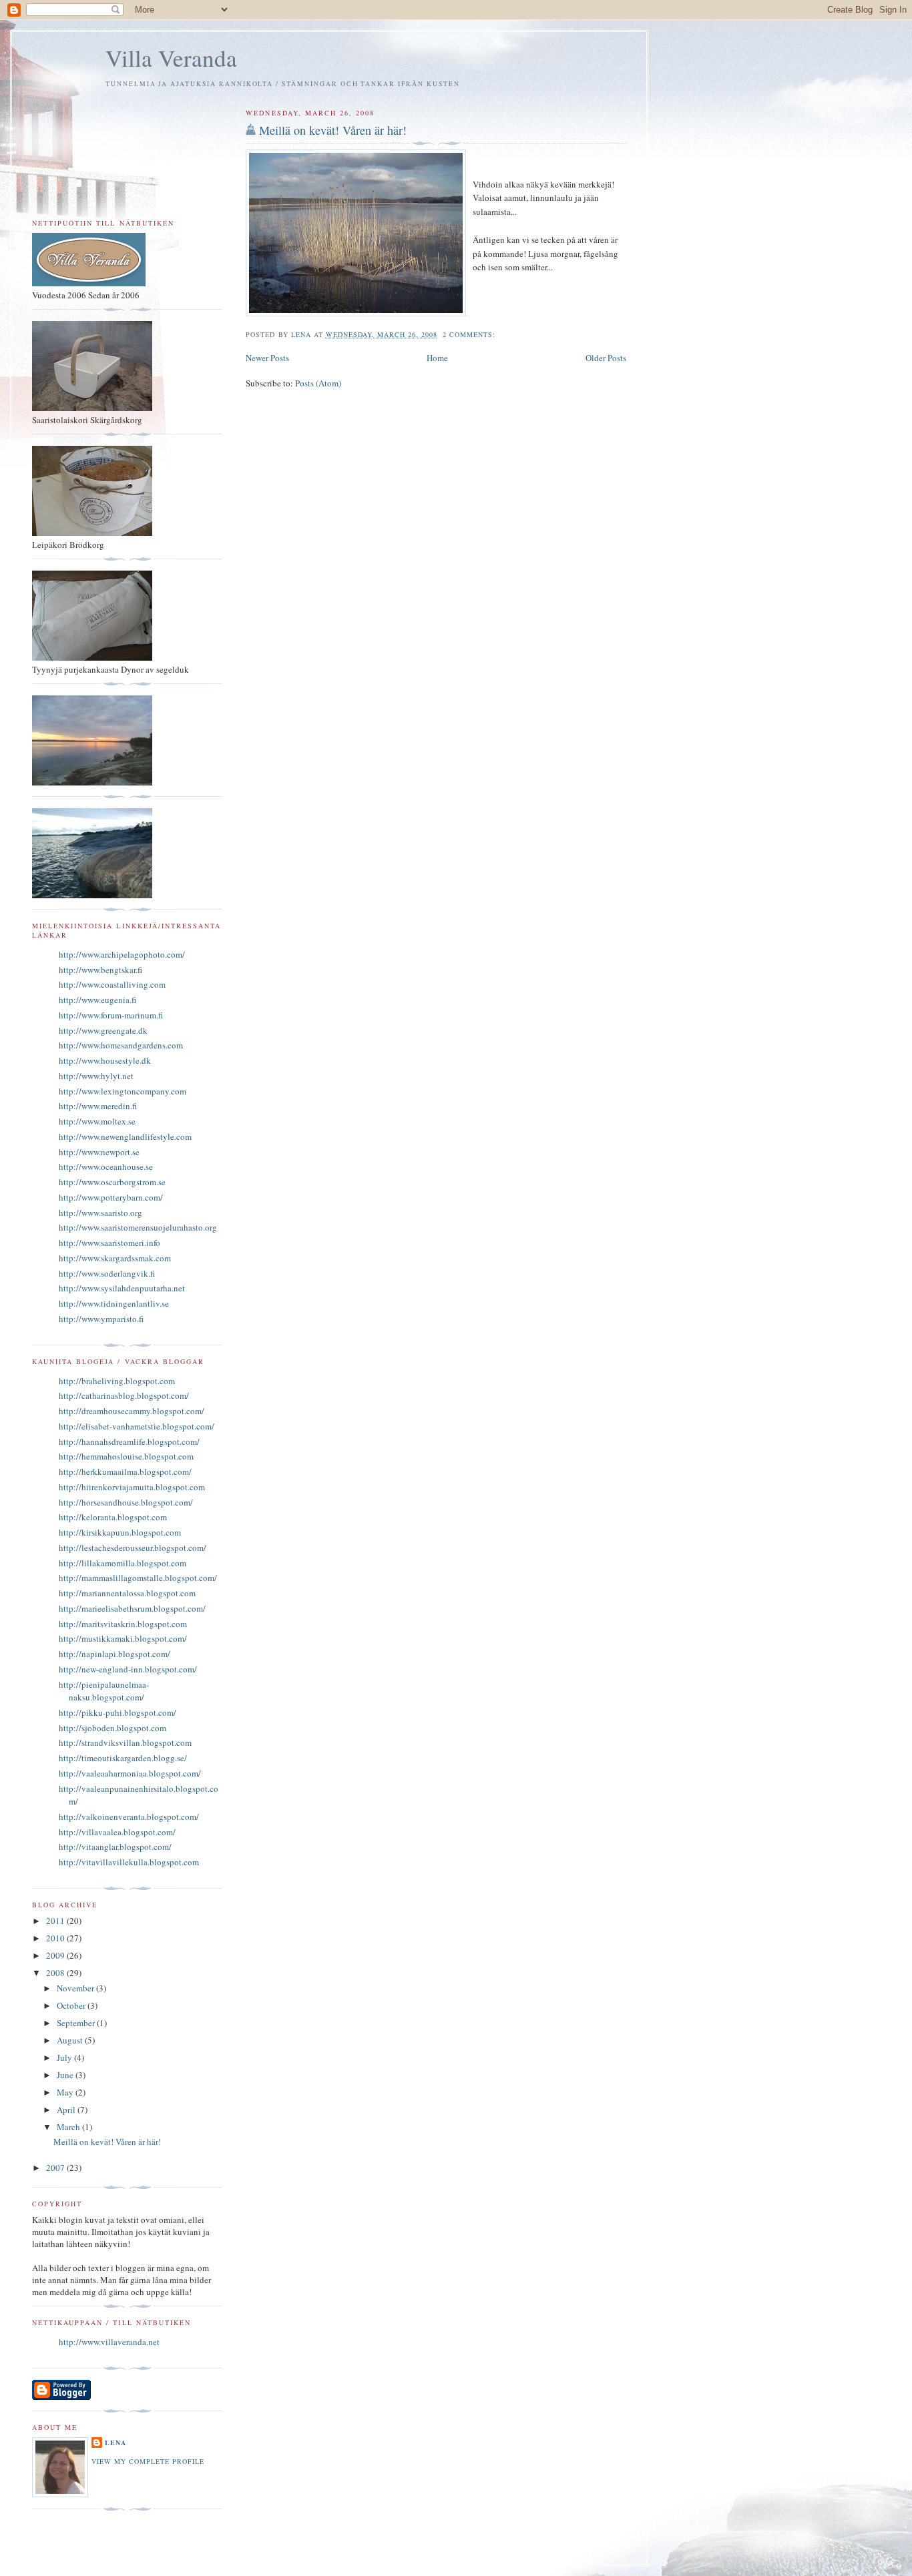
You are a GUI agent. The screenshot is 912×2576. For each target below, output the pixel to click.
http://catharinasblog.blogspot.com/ (124, 1395)
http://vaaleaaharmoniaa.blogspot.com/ (130, 1773)
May (66, 2092)
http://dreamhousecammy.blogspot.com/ (132, 1411)
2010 (56, 1938)
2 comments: (470, 334)
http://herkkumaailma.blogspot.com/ (125, 1472)
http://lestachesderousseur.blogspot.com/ (133, 1548)
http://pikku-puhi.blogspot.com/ (118, 1712)
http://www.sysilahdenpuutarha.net (122, 1288)
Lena (116, 2443)
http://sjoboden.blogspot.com (112, 1728)
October (72, 2005)
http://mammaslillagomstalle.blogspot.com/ (138, 1578)
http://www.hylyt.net (96, 1076)
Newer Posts (267, 358)
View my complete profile (148, 2461)
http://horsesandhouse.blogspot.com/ (126, 1502)
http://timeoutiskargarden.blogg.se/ (123, 1758)
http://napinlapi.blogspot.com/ (115, 1654)
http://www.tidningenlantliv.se (114, 1303)
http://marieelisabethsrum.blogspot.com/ (132, 1608)
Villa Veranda (171, 58)
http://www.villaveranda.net (109, 2342)
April (67, 2110)
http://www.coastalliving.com (112, 984)
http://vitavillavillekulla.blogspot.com (129, 1862)
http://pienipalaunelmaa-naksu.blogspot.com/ (104, 1691)
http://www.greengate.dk (103, 1030)
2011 (56, 1921)
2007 (56, 2168)
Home (437, 358)
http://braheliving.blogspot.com (117, 1381)
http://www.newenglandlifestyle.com (125, 1137)
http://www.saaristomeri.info (109, 1243)
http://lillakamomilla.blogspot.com (123, 1563)
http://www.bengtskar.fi (100, 970)
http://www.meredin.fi (98, 1106)
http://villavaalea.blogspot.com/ (117, 1832)
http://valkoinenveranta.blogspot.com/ (129, 1817)
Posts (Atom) (318, 383)
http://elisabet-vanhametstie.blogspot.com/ (137, 1426)
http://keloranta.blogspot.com (113, 1517)
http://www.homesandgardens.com (121, 1045)
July (65, 2057)
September (77, 2023)
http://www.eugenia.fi (97, 1000)
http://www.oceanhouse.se (106, 1167)
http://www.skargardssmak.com (115, 1258)
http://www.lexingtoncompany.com (123, 1091)
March (69, 2127)
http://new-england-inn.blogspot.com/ (128, 1669)
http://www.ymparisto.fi (101, 1319)
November (76, 1988)
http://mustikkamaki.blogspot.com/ (123, 1638)
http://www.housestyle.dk (105, 1060)
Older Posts (606, 358)
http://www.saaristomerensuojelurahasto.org (138, 1227)
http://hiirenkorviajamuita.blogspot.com (132, 1487)
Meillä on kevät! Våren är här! (333, 130)
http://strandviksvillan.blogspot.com (125, 1742)
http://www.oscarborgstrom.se (112, 1182)
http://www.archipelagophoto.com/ (122, 954)
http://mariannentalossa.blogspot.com (127, 1593)
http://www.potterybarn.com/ (111, 1197)
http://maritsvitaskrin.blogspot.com (123, 1624)
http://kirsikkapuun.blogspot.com (120, 1532)
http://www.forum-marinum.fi (111, 1015)
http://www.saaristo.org (100, 1213)
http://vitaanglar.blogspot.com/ (115, 1847)
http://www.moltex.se (97, 1121)
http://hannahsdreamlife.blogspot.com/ (129, 1441)
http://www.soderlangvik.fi (107, 1273)
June (66, 2075)
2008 (56, 1973)
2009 (56, 1955)
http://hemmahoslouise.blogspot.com (126, 1456)
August (71, 2040)
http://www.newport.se (99, 1152)
